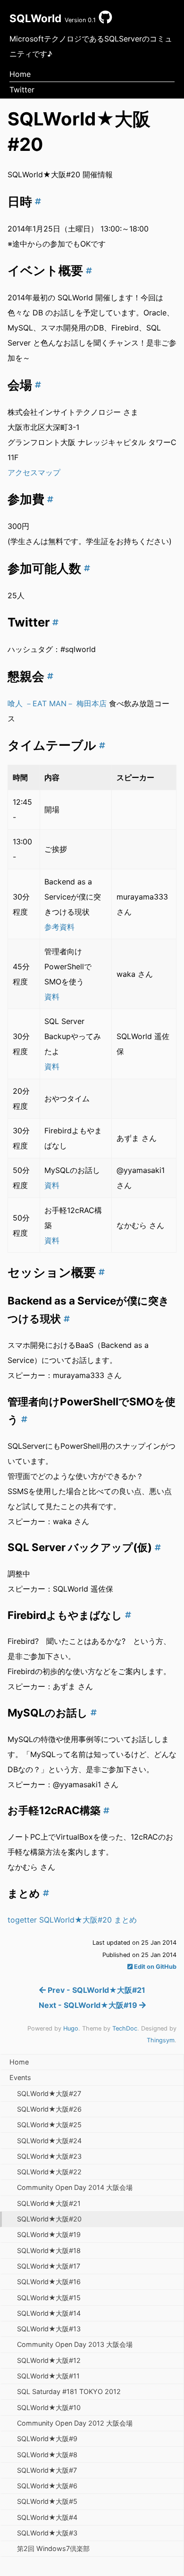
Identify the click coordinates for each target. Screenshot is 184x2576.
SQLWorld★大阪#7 (47, 2470)
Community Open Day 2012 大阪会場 (75, 2423)
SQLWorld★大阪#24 (49, 2141)
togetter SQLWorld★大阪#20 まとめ (72, 1920)
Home (20, 74)
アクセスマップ (34, 472)
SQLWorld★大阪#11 (48, 2376)
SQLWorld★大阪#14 (49, 2313)
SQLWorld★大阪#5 (47, 2501)
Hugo (71, 2028)
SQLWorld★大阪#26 (49, 2109)
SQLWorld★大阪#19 (49, 2234)
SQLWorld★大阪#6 (47, 2486)
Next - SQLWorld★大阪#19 (89, 2005)
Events (20, 2077)
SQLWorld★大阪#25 (49, 2125)
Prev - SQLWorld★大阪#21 (96, 1990)
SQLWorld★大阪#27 (49, 2093)
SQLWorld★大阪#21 (49, 2203)
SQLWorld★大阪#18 (49, 2250)
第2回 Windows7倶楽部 (53, 2548)
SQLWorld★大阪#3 (47, 2533)
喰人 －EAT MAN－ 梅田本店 (57, 703)
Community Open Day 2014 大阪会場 (75, 2187)
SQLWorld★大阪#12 (49, 2360)
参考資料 (59, 927)
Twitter (22, 90)
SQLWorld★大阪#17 (49, 2266)
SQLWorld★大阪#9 (47, 2439)
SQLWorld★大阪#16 (49, 2282)
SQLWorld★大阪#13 (49, 2329)
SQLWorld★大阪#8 (47, 2455)
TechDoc (125, 2028)
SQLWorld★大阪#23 (49, 2156)
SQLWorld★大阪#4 (47, 2517)
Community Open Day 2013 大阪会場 (75, 2344)
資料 (52, 997)
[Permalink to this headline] (37, 202)
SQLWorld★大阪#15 (49, 2298)
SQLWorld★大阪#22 (49, 2172)
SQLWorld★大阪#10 (49, 2407)
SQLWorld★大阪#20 (49, 2219)
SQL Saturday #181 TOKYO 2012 (69, 2391)
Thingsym (161, 2040)
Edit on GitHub (155, 1967)
